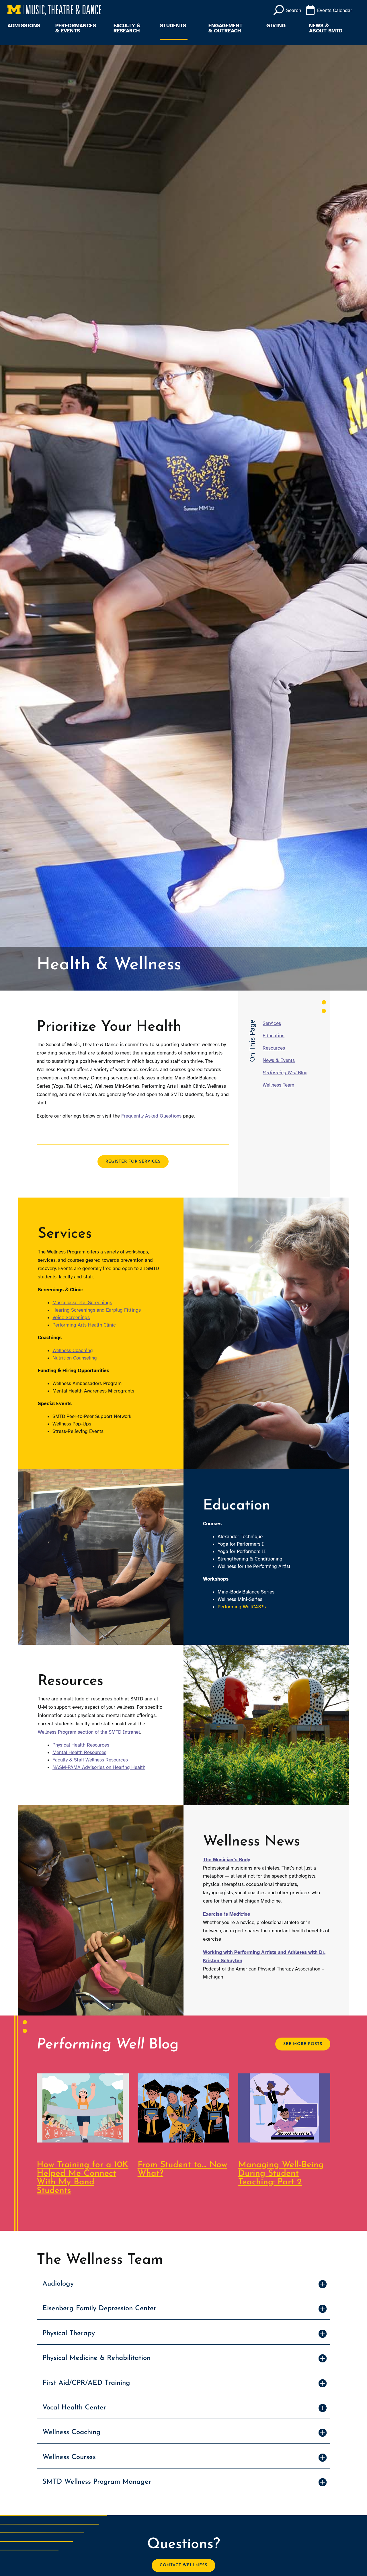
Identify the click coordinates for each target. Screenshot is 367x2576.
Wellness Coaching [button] (72, 2432)
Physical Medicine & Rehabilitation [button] (96, 2358)
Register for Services (133, 1162)
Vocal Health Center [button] (74, 2408)
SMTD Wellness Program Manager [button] (97, 2482)
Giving (276, 26)
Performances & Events (76, 28)
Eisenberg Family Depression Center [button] (99, 2309)
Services (272, 1023)
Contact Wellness (183, 2565)
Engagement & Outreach (226, 28)
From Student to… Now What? (182, 2169)
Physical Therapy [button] (69, 2333)
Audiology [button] (58, 2284)
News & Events (279, 1060)
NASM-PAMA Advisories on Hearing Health (99, 1767)
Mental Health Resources (79, 1752)
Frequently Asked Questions (151, 1116)
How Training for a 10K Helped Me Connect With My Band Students (83, 2178)
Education (274, 1036)
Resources (274, 1048)
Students (173, 26)
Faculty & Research (127, 28)
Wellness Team (278, 1085)
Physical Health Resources (81, 1745)
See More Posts (303, 2044)
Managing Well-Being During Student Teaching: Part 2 (281, 2174)
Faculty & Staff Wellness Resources (90, 1760)
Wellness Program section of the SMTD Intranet (89, 1732)
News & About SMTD (326, 28)
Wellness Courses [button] (69, 2457)
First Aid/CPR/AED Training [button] (86, 2383)
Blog (285, 1073)
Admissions (24, 26)
